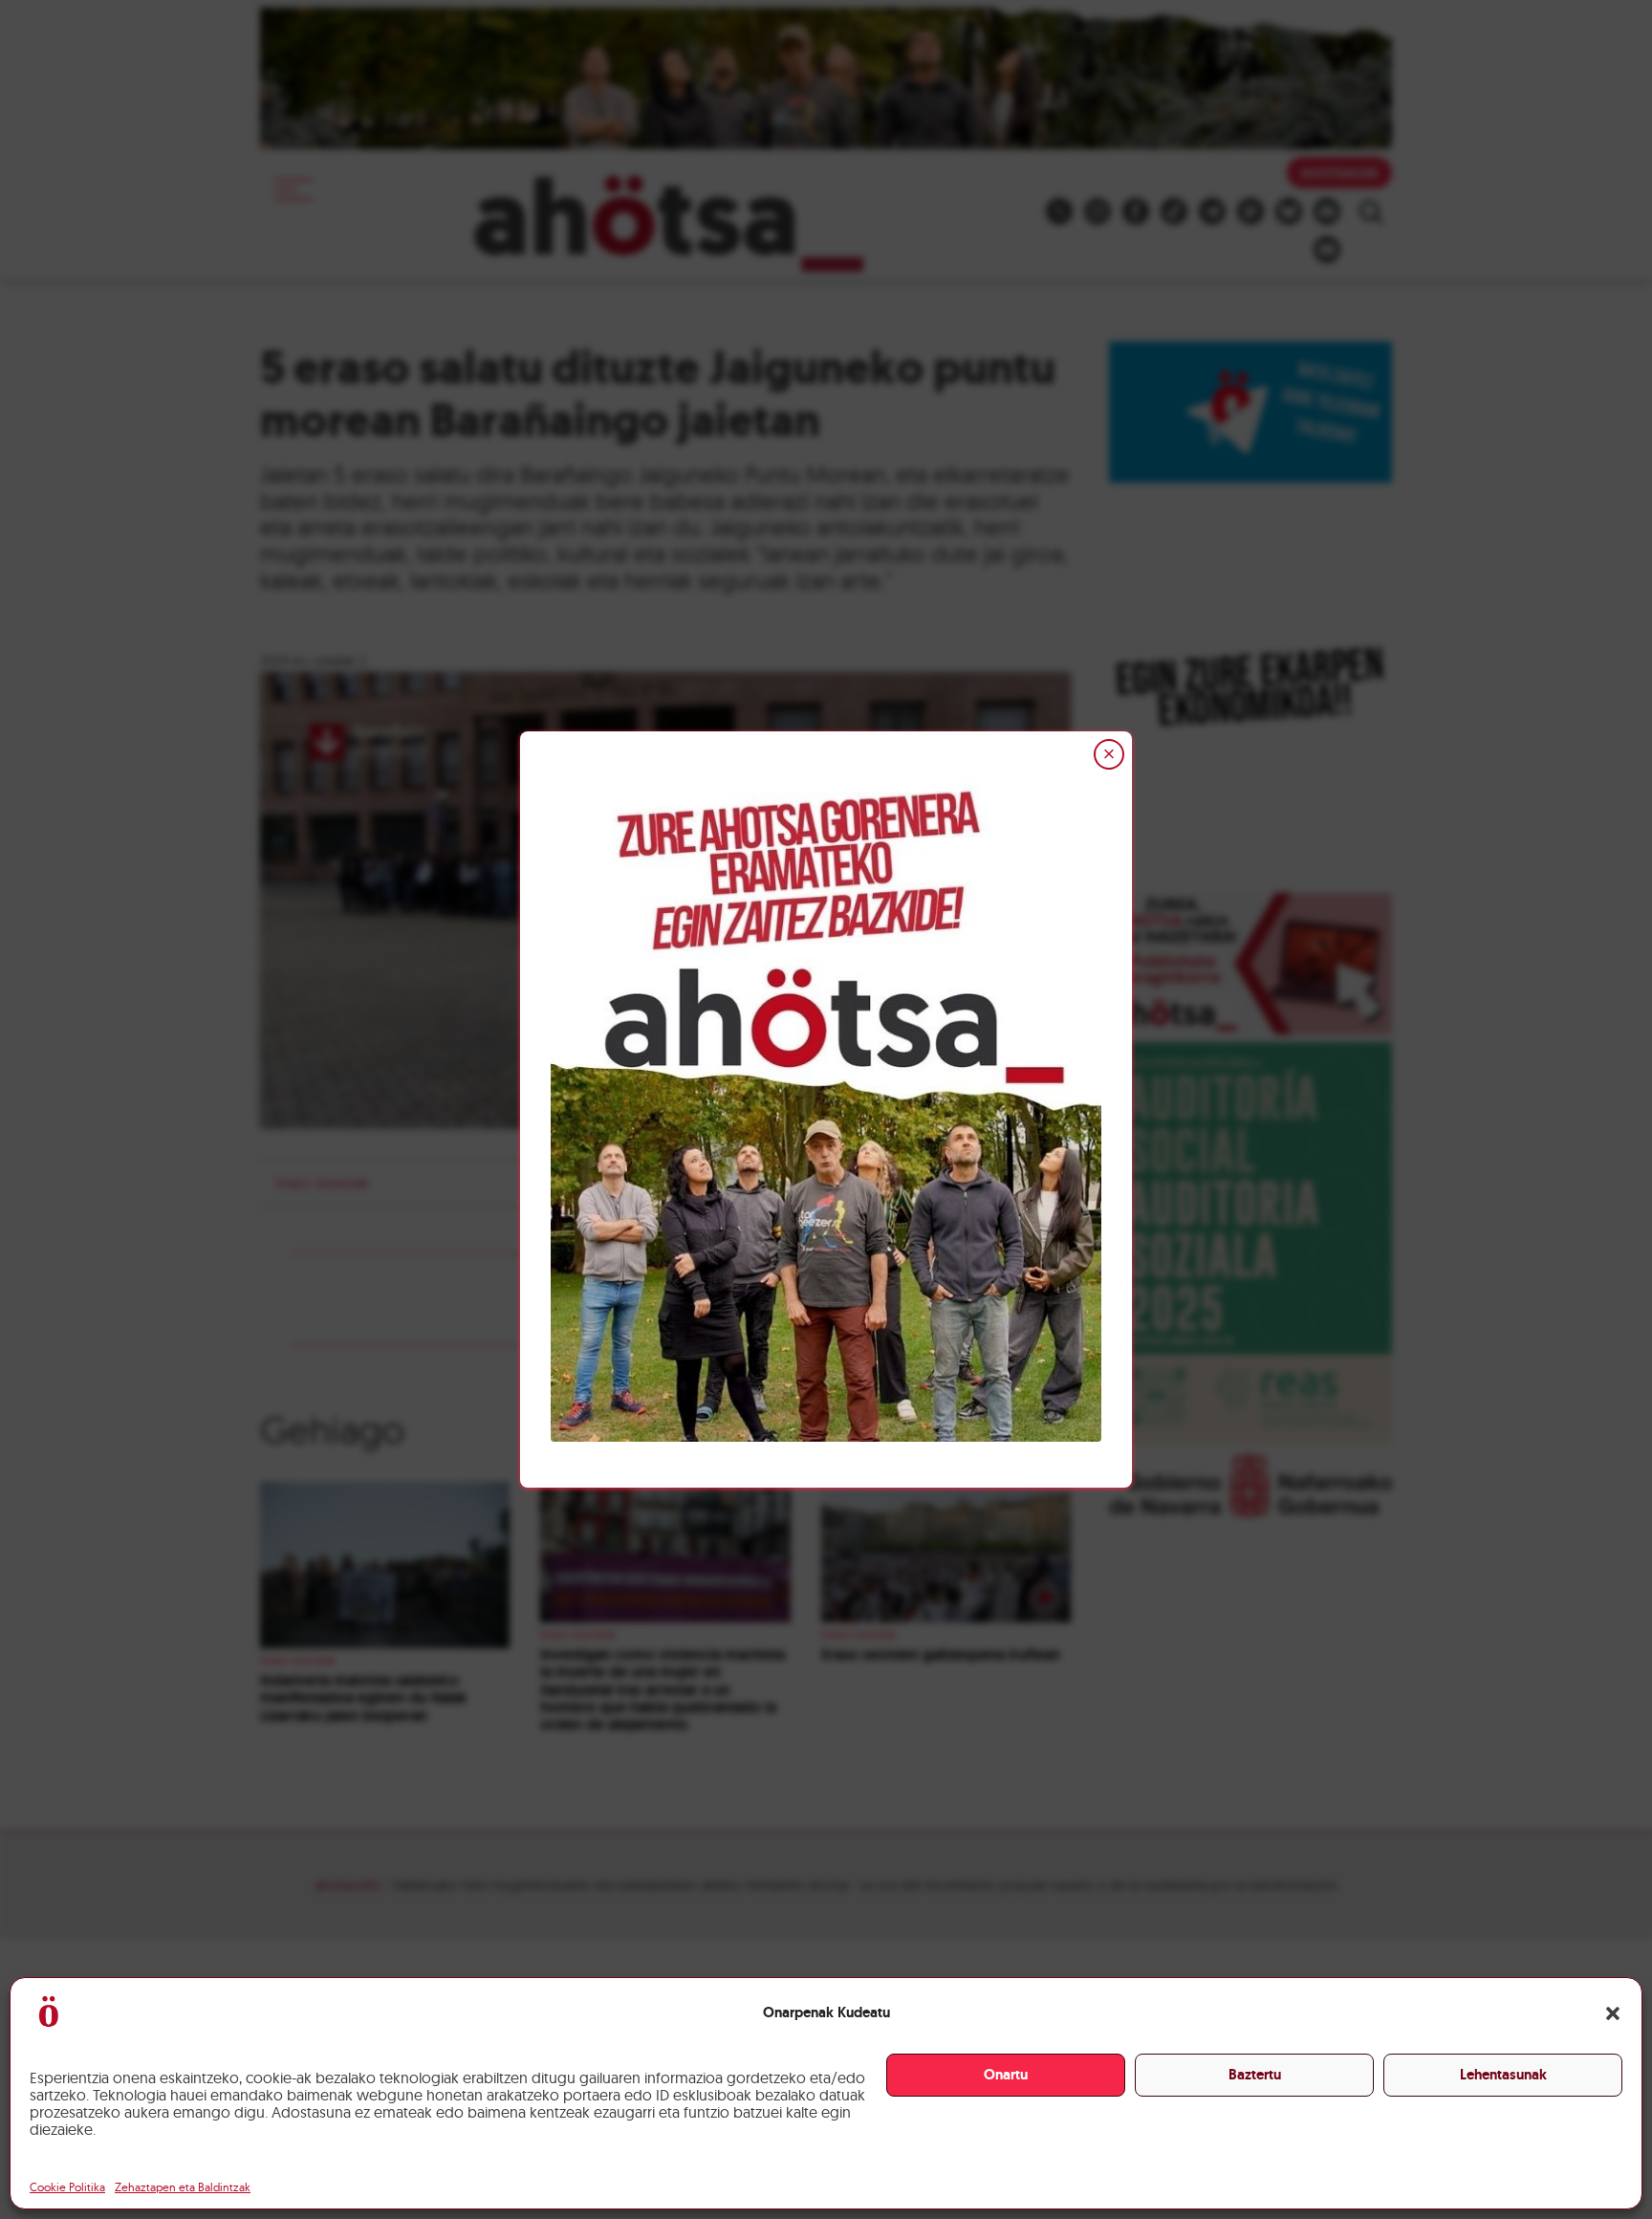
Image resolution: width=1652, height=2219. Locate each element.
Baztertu (1255, 2075)
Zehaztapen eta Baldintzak (183, 2187)
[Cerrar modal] (1109, 754)
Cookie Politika (67, 2187)
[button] (1613, 2013)
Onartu (1006, 2075)
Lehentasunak (1503, 2075)
